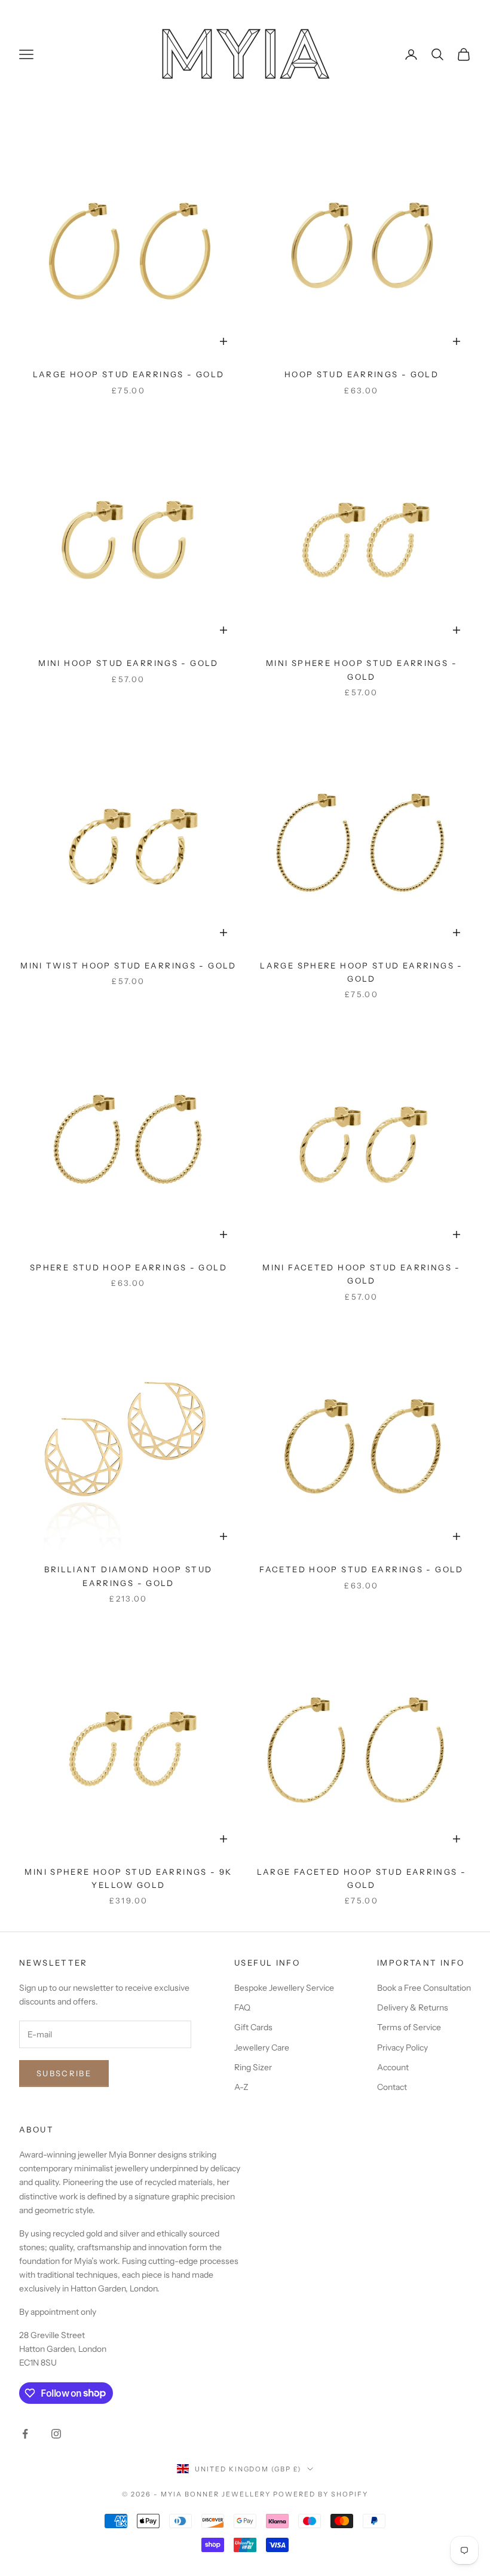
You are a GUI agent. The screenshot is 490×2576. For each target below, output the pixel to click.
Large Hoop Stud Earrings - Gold (129, 374)
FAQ (242, 2007)
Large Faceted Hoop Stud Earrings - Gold (362, 1878)
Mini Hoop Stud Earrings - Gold (128, 663)
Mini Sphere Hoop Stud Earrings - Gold (362, 670)
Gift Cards (253, 2027)
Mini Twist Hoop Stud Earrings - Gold (128, 965)
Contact (392, 2087)
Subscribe (64, 2073)
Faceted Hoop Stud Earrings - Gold (361, 1569)
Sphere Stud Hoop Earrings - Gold (128, 1267)
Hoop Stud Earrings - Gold (362, 374)
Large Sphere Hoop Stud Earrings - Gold (361, 972)
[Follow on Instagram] (56, 2434)
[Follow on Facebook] (25, 2434)
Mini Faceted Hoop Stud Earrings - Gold (361, 1274)
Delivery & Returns (413, 2007)
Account (393, 2067)
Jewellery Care (262, 2048)
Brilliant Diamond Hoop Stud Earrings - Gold (128, 1576)
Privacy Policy (402, 2048)
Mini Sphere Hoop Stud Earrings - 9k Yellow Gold (128, 1878)
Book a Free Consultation (424, 1988)
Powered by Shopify (321, 2494)
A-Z (241, 2087)
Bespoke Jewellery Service (284, 1988)
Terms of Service (409, 2027)
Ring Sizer (253, 2067)
